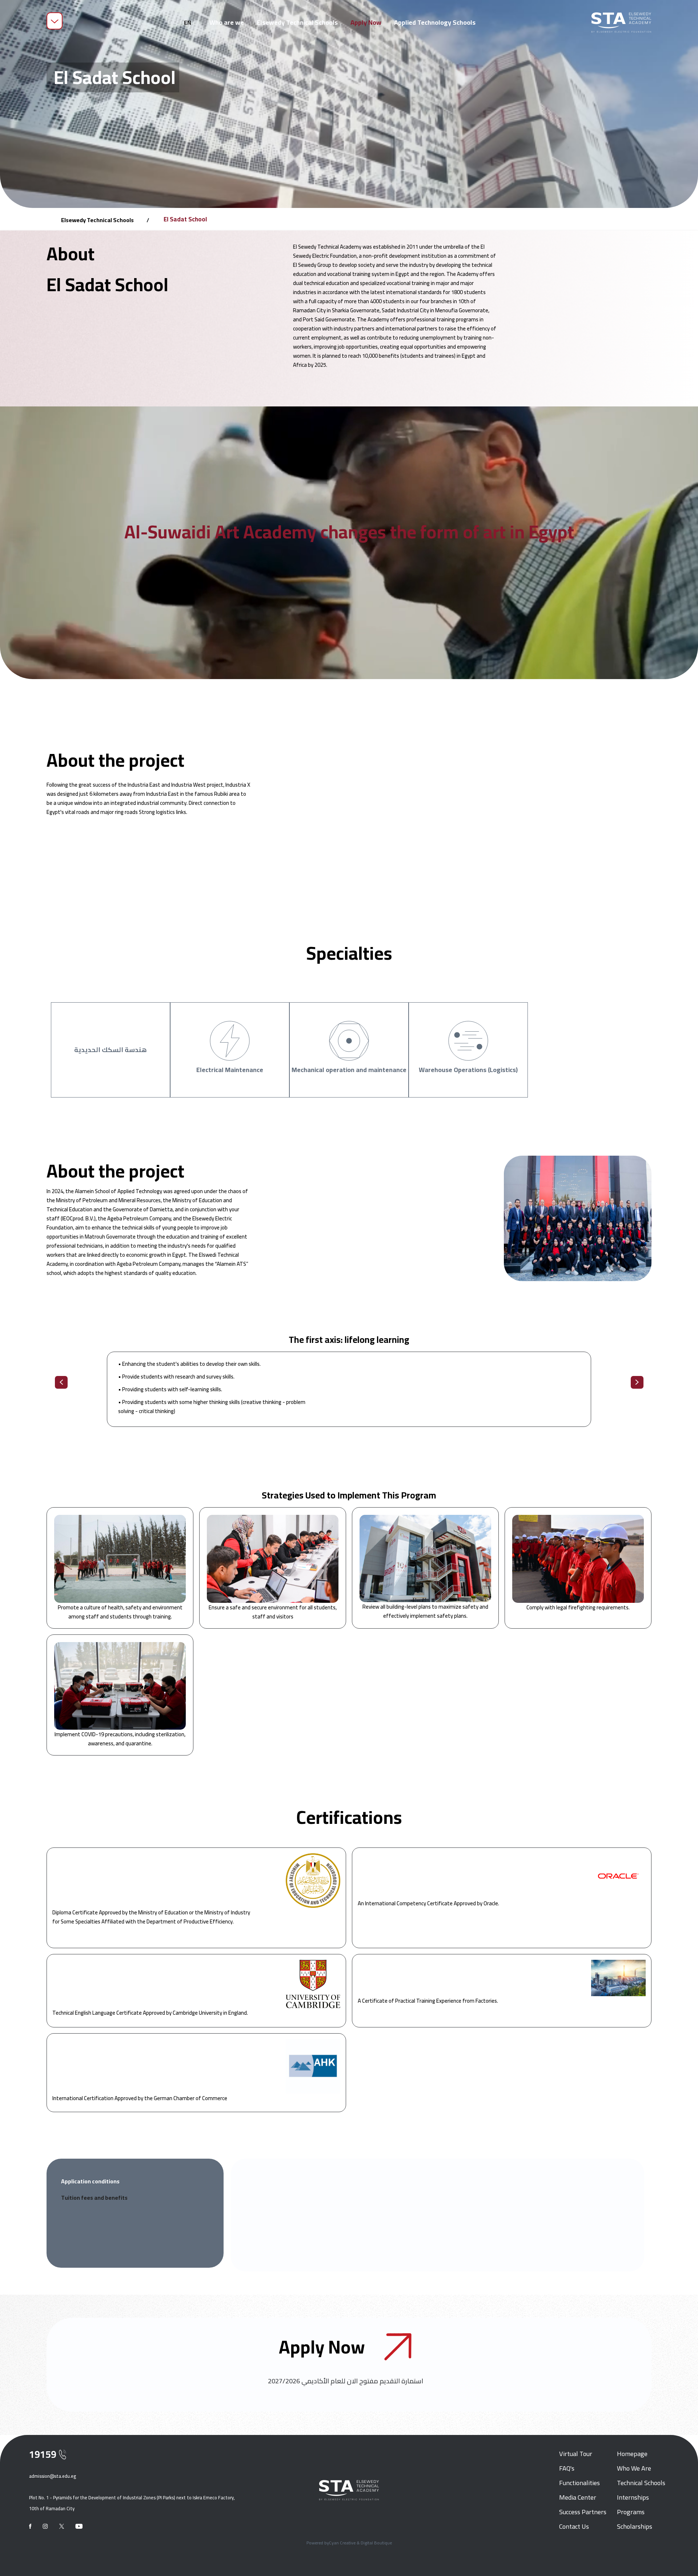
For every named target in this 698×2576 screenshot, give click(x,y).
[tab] (133, 2181)
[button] (188, 23)
